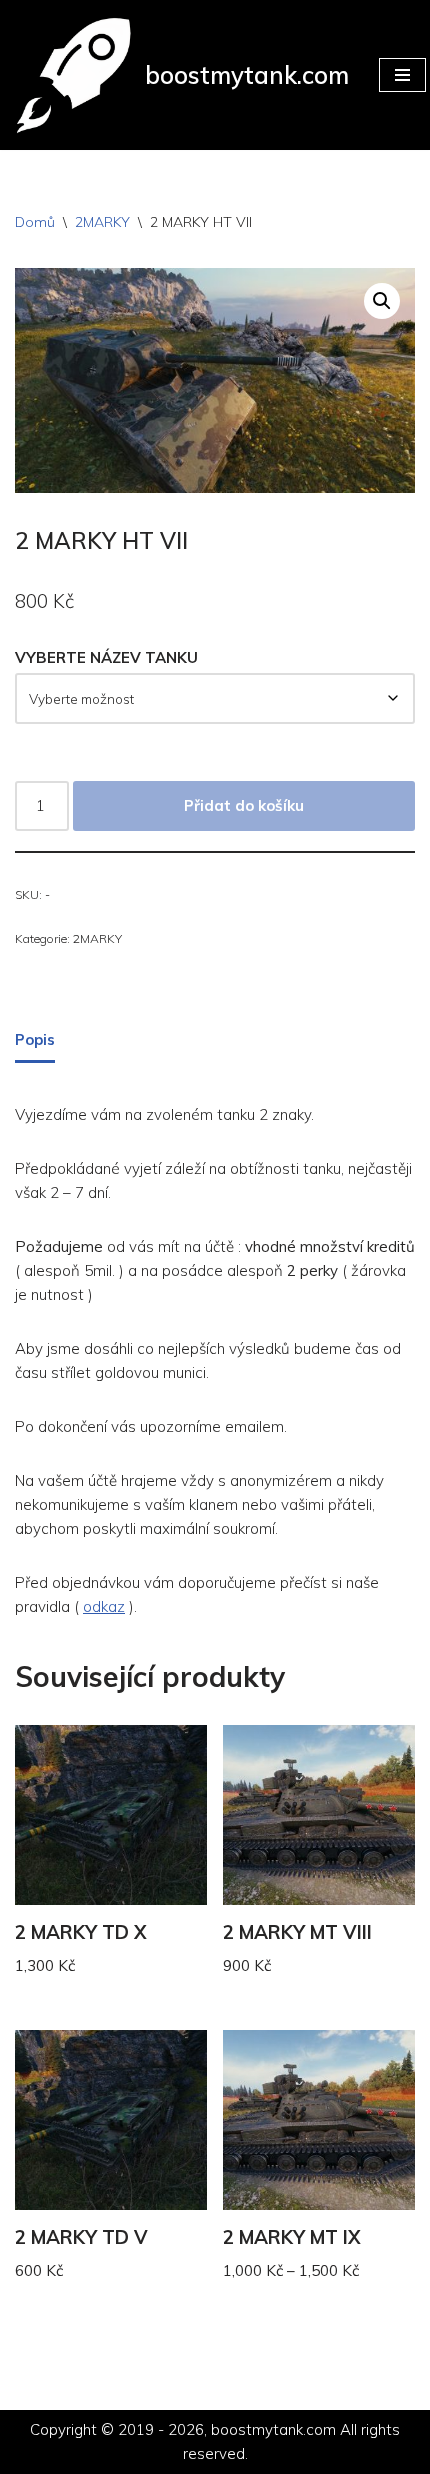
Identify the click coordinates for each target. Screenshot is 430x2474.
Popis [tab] (35, 1039)
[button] (382, 301)
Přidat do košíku (244, 805)
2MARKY (102, 222)
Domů (35, 222)
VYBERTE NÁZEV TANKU (106, 657)
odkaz (104, 1606)
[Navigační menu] (402, 75)
